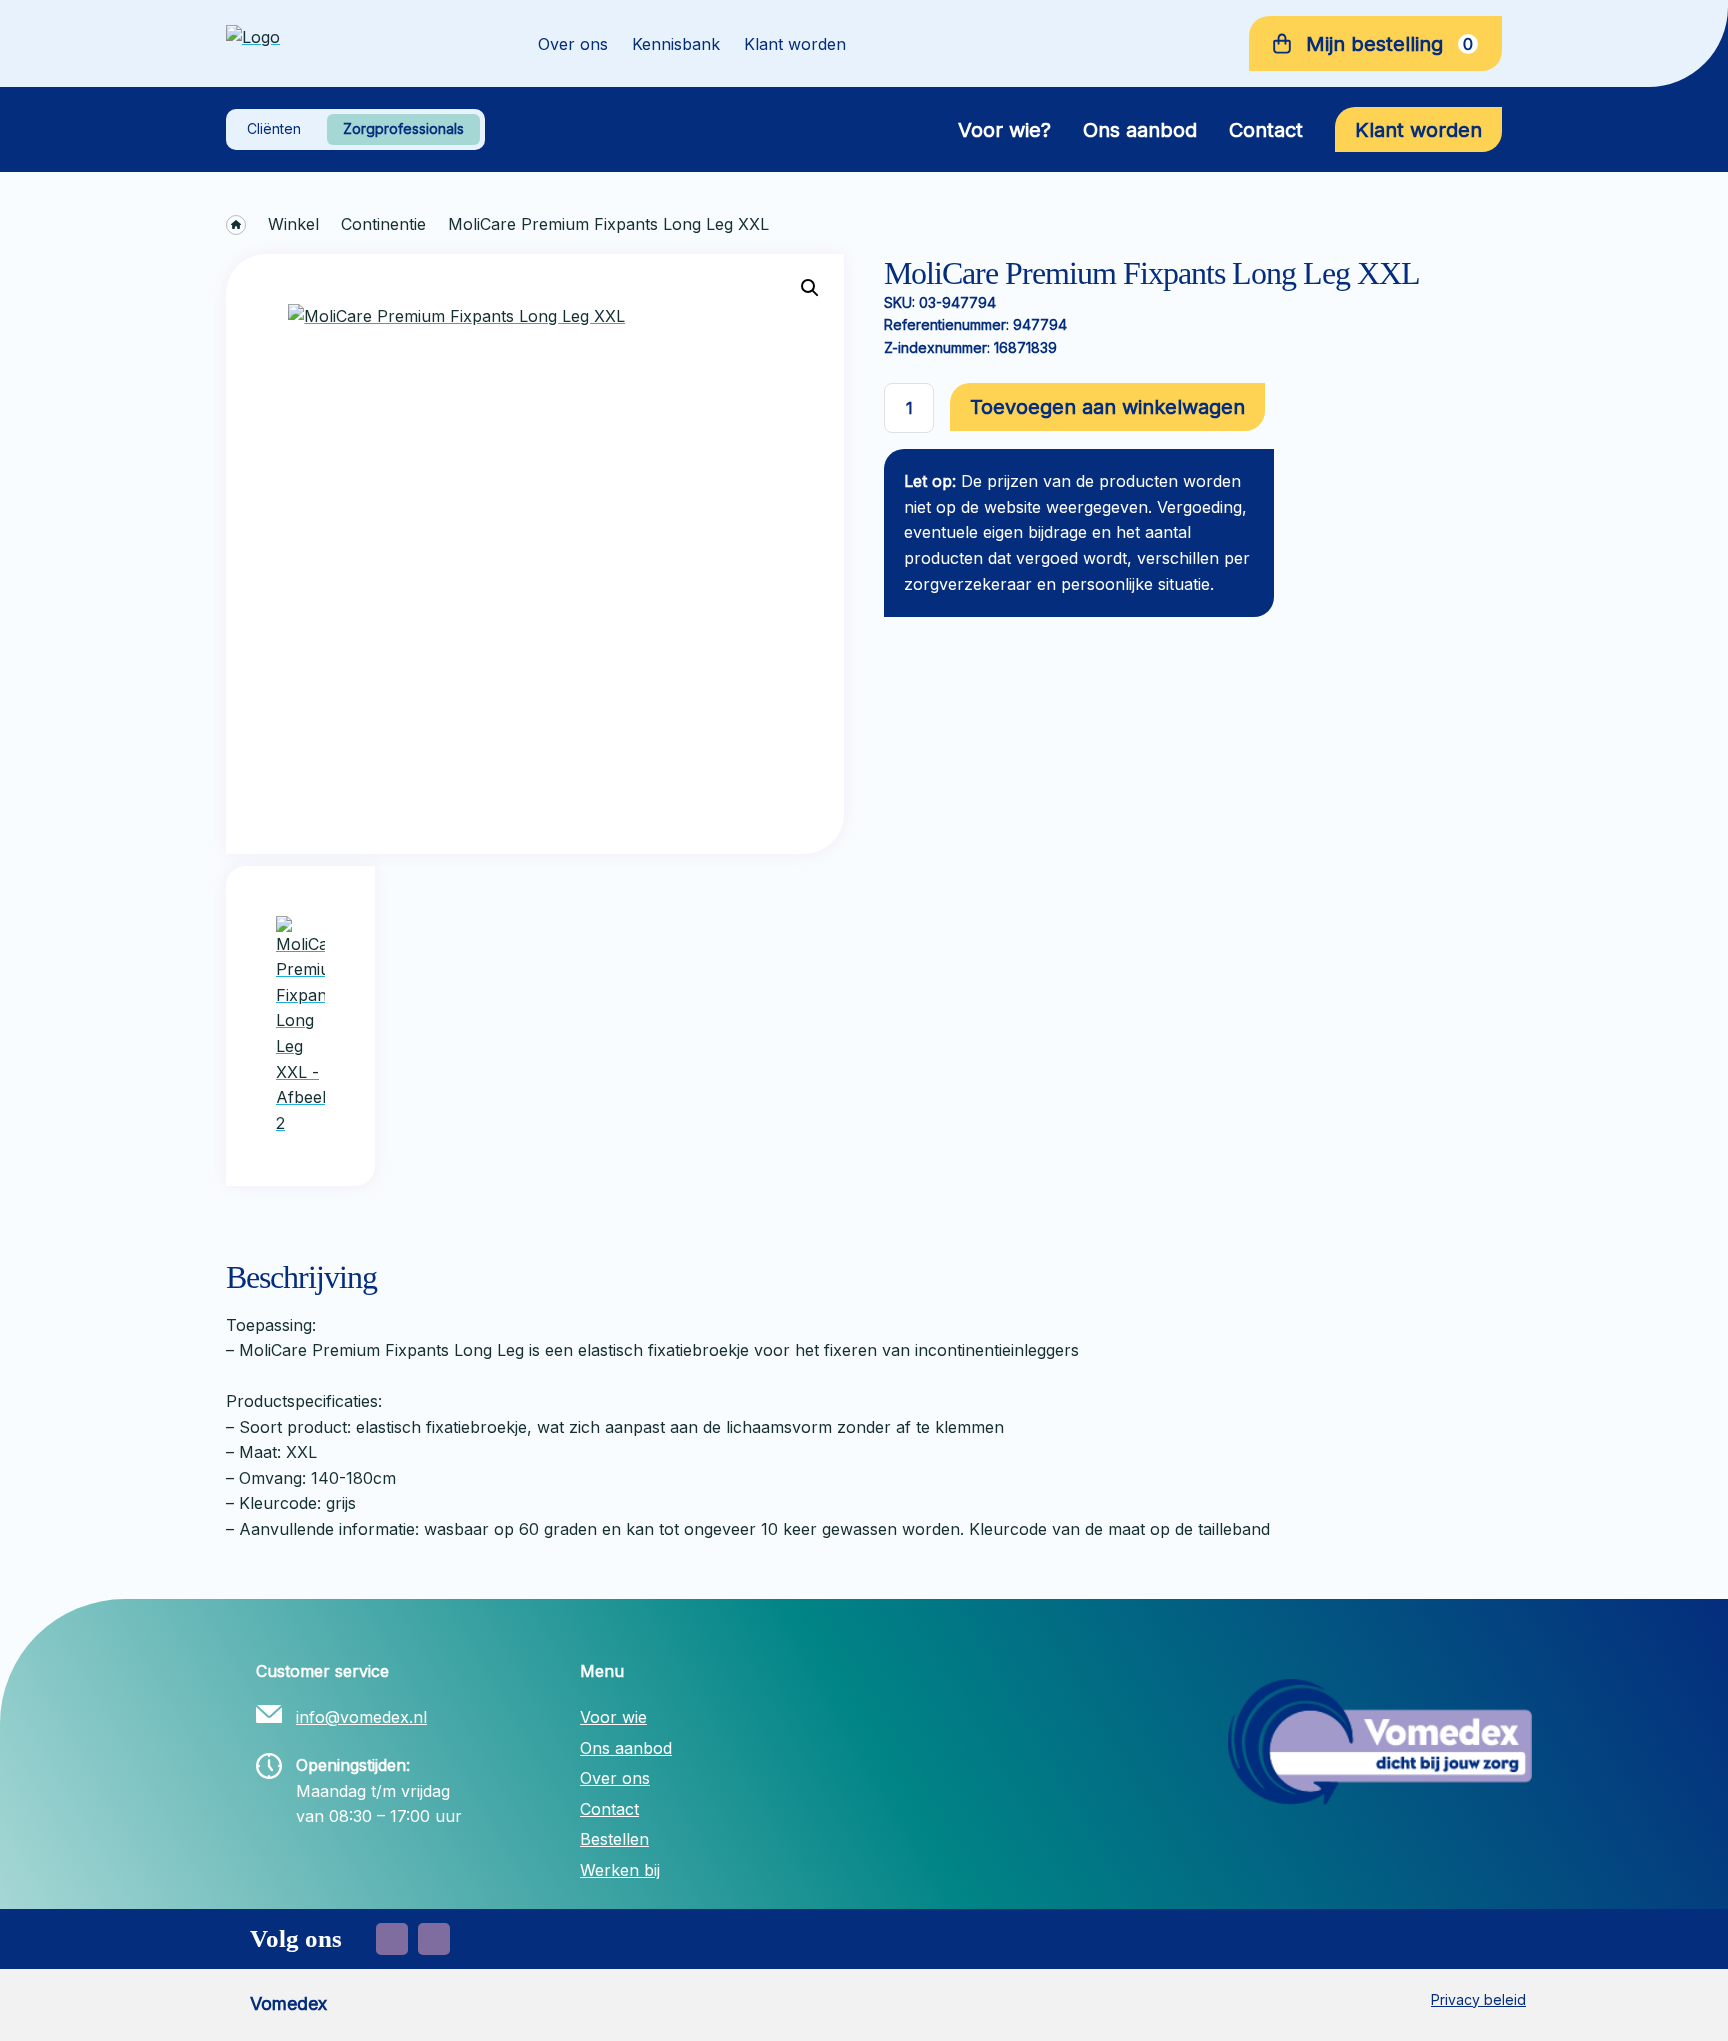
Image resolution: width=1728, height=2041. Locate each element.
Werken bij (620, 1870)
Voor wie (613, 1717)
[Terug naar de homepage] (354, 44)
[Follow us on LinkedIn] (434, 1939)
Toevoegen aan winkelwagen (1107, 407)
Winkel (293, 224)
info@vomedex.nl (361, 1717)
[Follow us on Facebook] (392, 1939)
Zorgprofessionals (403, 128)
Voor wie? (1004, 130)
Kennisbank (676, 44)
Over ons (573, 44)
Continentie (383, 224)
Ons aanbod (1140, 130)
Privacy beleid (1478, 1999)
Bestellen (614, 1839)
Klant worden (795, 44)
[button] (810, 288)
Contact (1266, 130)
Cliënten (274, 128)
